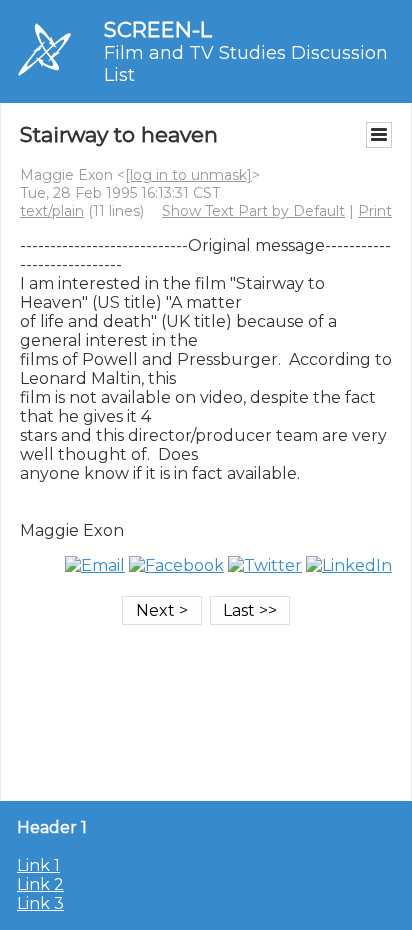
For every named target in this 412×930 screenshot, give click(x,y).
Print (375, 211)
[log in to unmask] (188, 175)
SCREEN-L (158, 29)
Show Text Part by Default (253, 211)
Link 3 (40, 903)
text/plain (52, 211)
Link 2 (40, 884)
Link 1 (38, 865)
